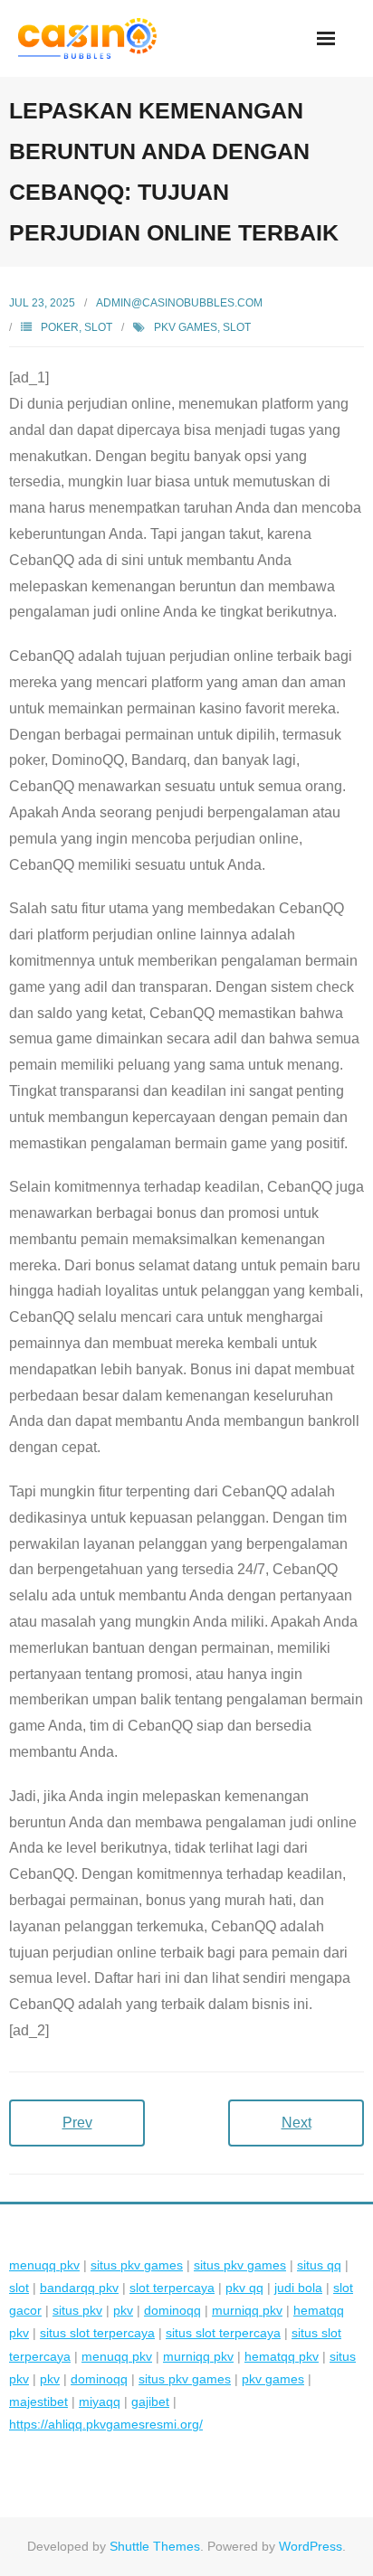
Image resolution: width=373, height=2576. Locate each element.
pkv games (186, 327)
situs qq (319, 2265)
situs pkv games (137, 2265)
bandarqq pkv (79, 2288)
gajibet (150, 2401)
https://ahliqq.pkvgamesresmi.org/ (106, 2424)
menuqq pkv (44, 2265)
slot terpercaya (172, 2288)
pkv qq (244, 2288)
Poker (60, 327)
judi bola (298, 2288)
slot (237, 327)
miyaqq (100, 2401)
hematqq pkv (282, 2356)
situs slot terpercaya (97, 2333)
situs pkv (77, 2310)
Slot (98, 327)
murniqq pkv (247, 2310)
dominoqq (172, 2310)
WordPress (311, 2546)
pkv (123, 2310)
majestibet (38, 2401)
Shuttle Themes (155, 2546)
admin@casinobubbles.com (179, 303)
